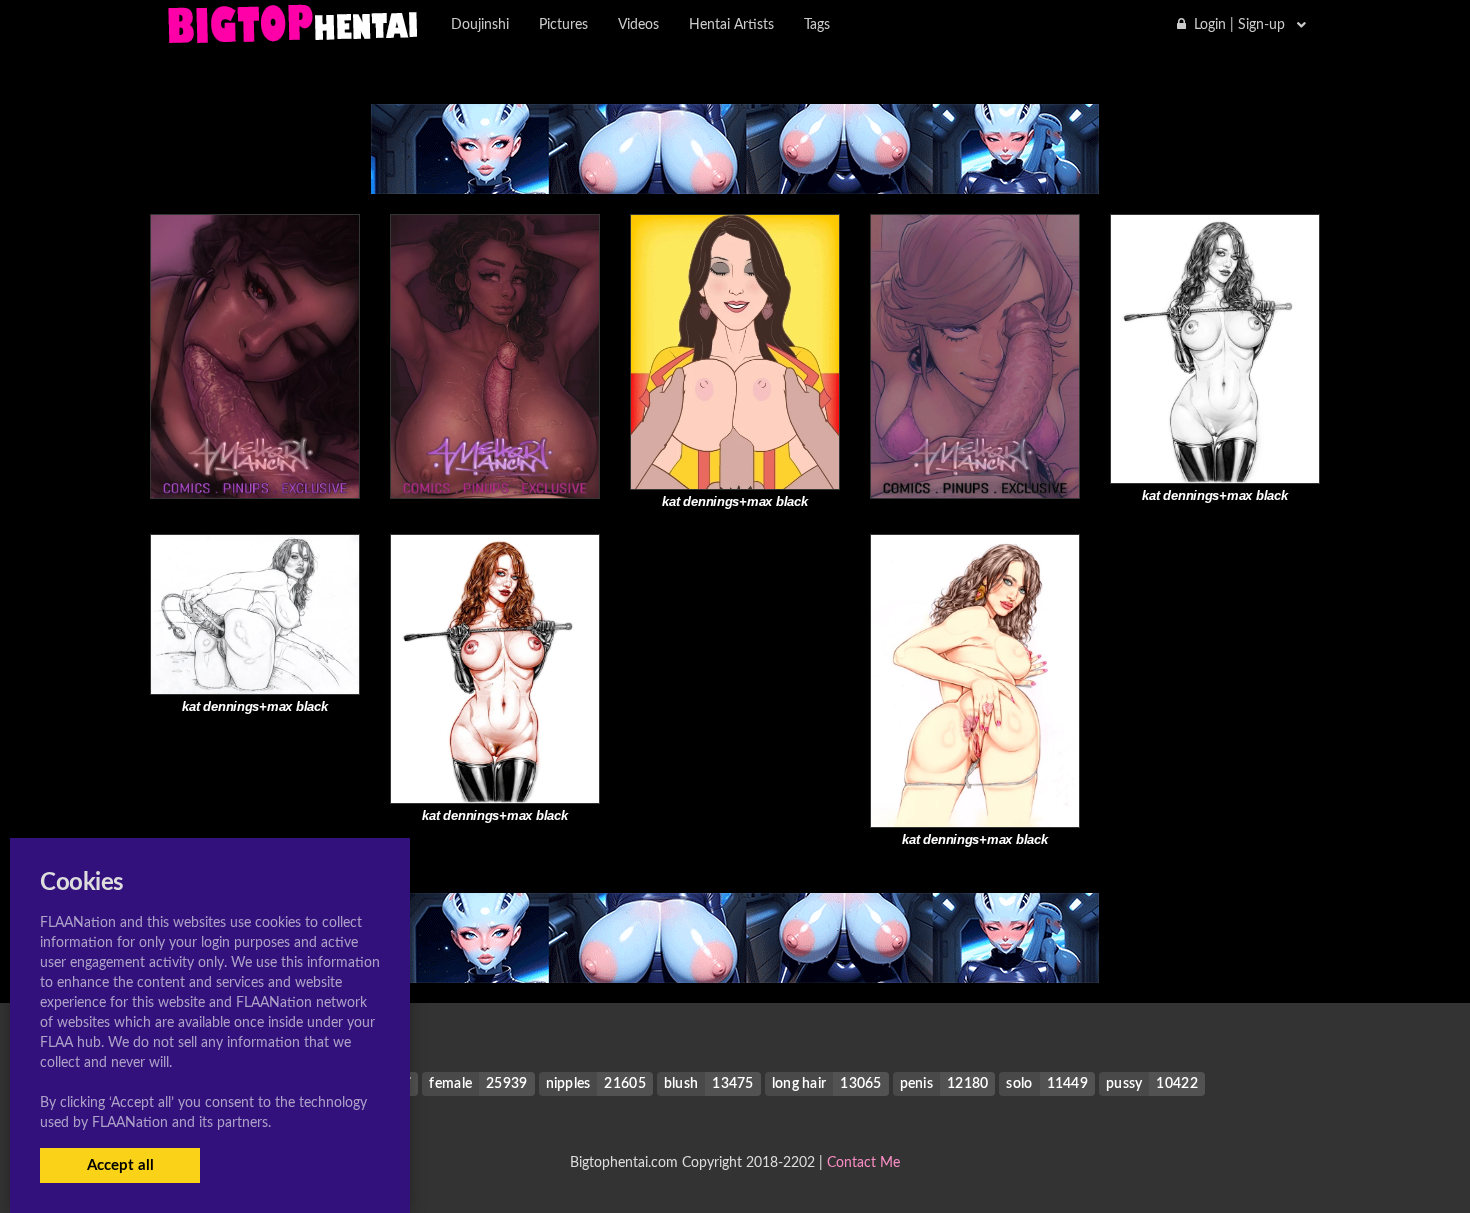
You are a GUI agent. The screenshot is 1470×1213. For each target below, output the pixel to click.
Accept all (120, 1165)
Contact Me (863, 1163)
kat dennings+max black (734, 501)
